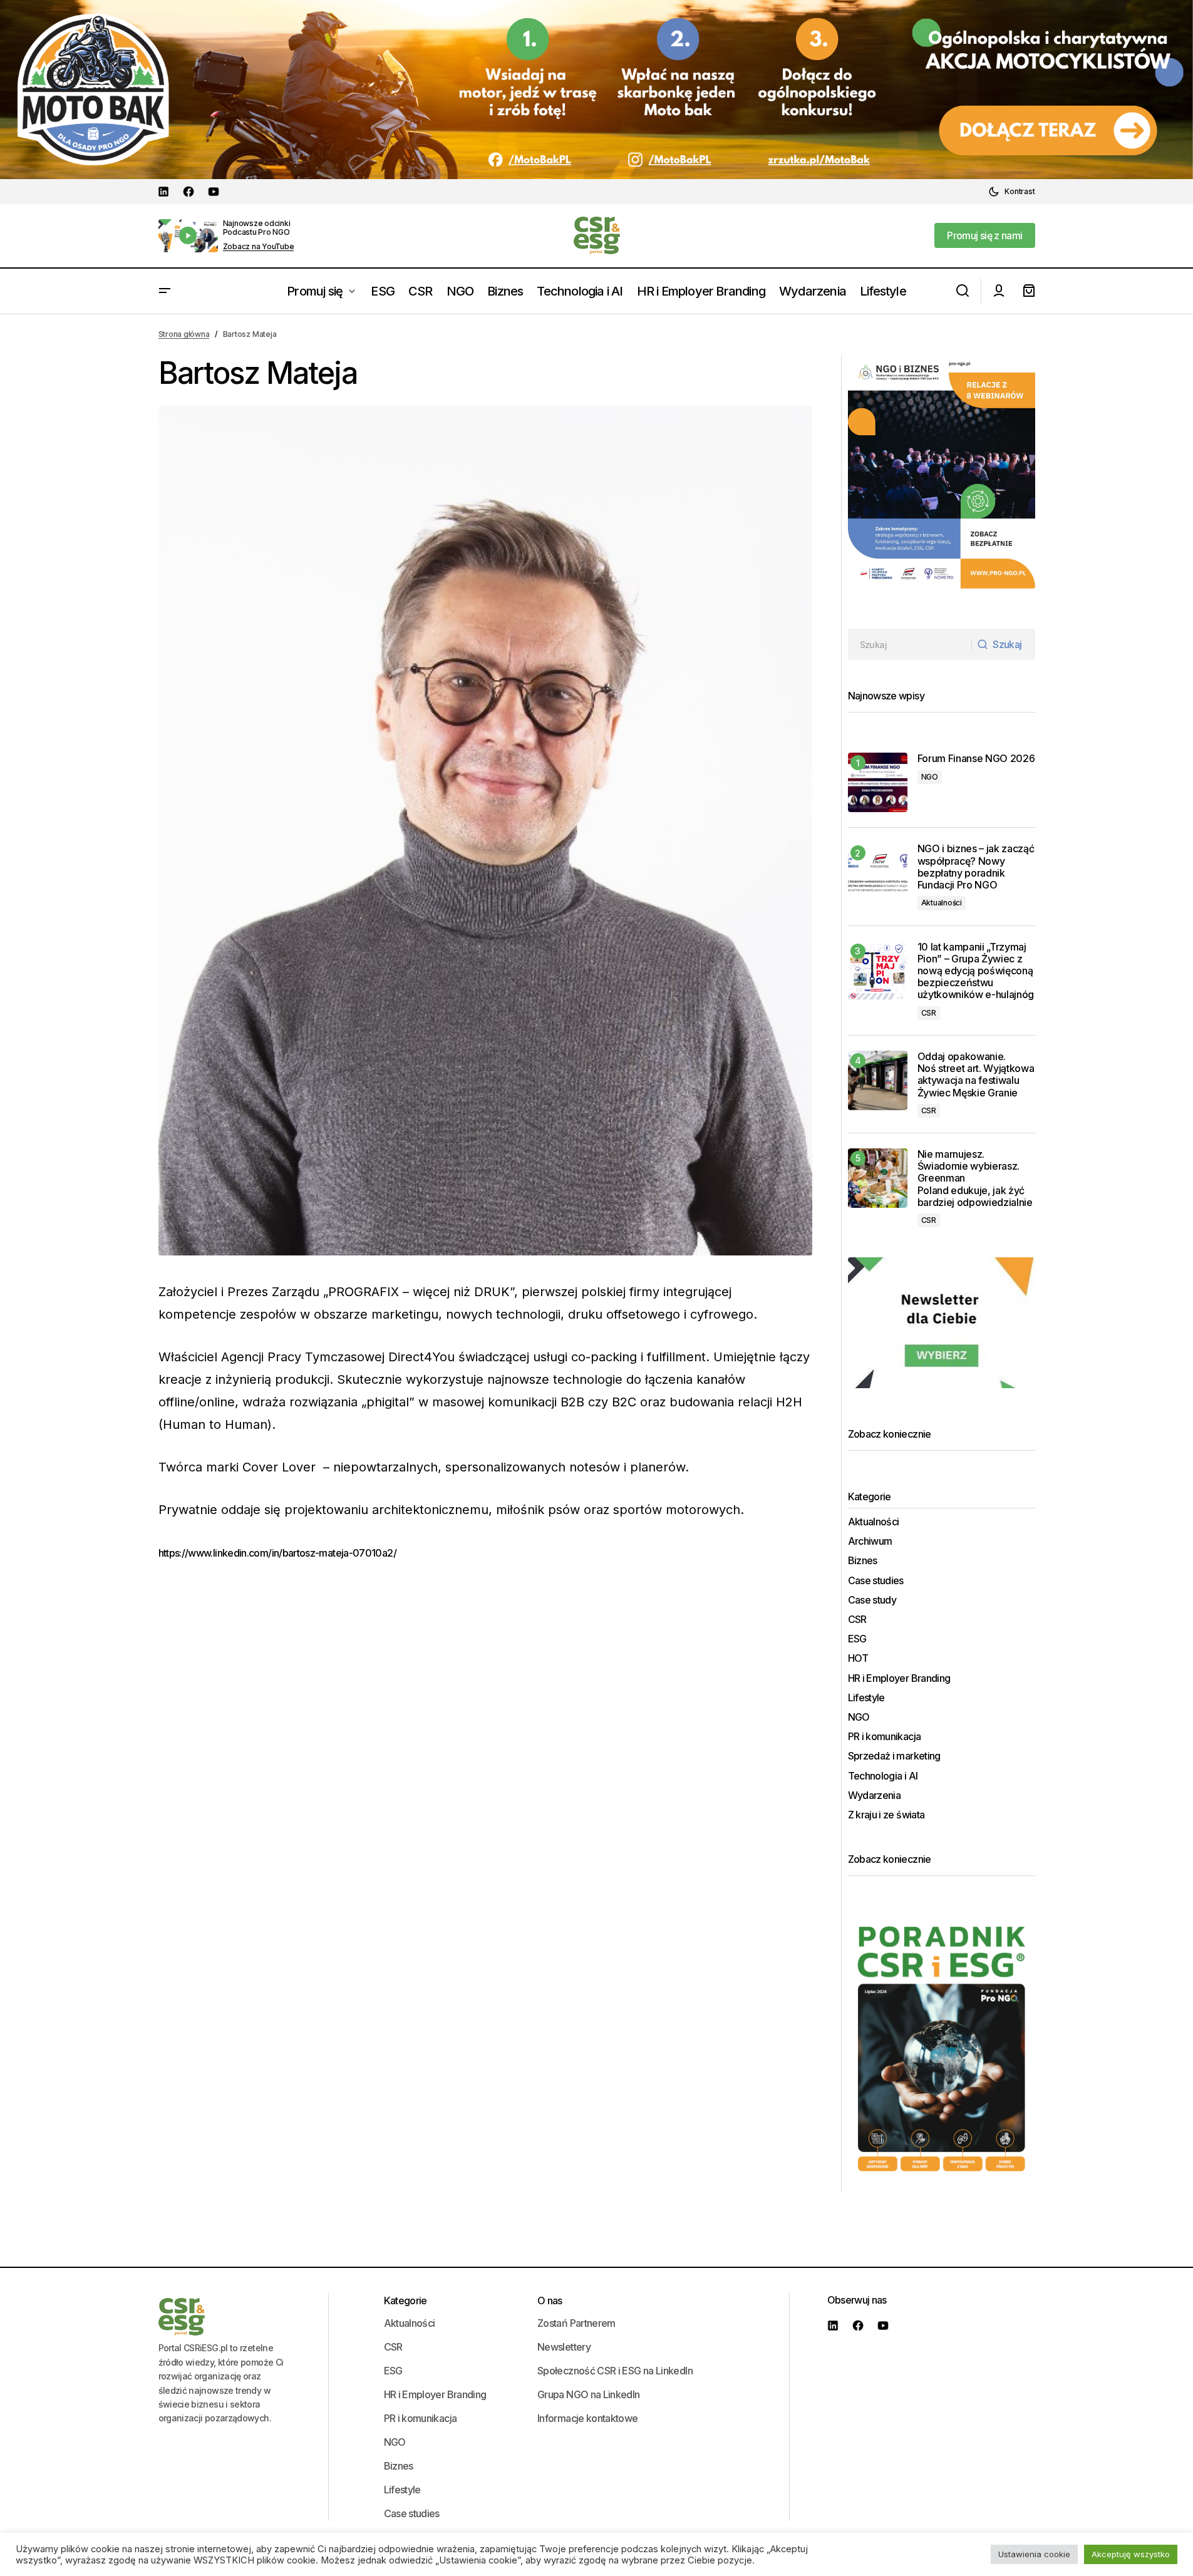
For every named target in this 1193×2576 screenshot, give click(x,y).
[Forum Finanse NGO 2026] (878, 782)
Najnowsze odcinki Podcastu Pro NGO (257, 228)
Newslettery (564, 2347)
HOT (858, 1658)
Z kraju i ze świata (886, 1815)
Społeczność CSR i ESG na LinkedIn (615, 2371)
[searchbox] (910, 644)
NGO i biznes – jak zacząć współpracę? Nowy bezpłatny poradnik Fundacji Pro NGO (976, 867)
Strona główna (184, 334)
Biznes (863, 1561)
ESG (857, 1639)
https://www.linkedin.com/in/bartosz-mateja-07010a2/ (277, 1553)
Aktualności (942, 903)
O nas (550, 2300)
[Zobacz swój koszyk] (1029, 291)
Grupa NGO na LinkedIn (589, 2394)
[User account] (999, 291)
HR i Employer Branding (899, 1678)
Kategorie (405, 2300)
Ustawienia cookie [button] (1034, 2554)
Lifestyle (866, 1698)
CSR (929, 1013)
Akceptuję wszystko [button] (1131, 2554)
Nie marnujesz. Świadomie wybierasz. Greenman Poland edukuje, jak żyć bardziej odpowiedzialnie (976, 1178)
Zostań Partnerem (576, 2323)
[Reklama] (596, 90)
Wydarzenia (875, 1795)
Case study (872, 1600)
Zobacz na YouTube (259, 247)
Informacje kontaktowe (588, 2418)
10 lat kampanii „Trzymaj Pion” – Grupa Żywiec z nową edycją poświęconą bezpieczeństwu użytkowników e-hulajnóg (976, 971)
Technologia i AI (883, 1776)
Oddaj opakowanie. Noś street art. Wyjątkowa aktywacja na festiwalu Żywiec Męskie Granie (976, 1075)
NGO (930, 777)
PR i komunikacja (885, 1737)
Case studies (876, 1581)
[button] (1011, 192)
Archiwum (870, 1541)
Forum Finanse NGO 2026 (976, 759)
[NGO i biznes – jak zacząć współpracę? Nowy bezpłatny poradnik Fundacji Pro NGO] (878, 873)
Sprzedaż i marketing (894, 1756)
